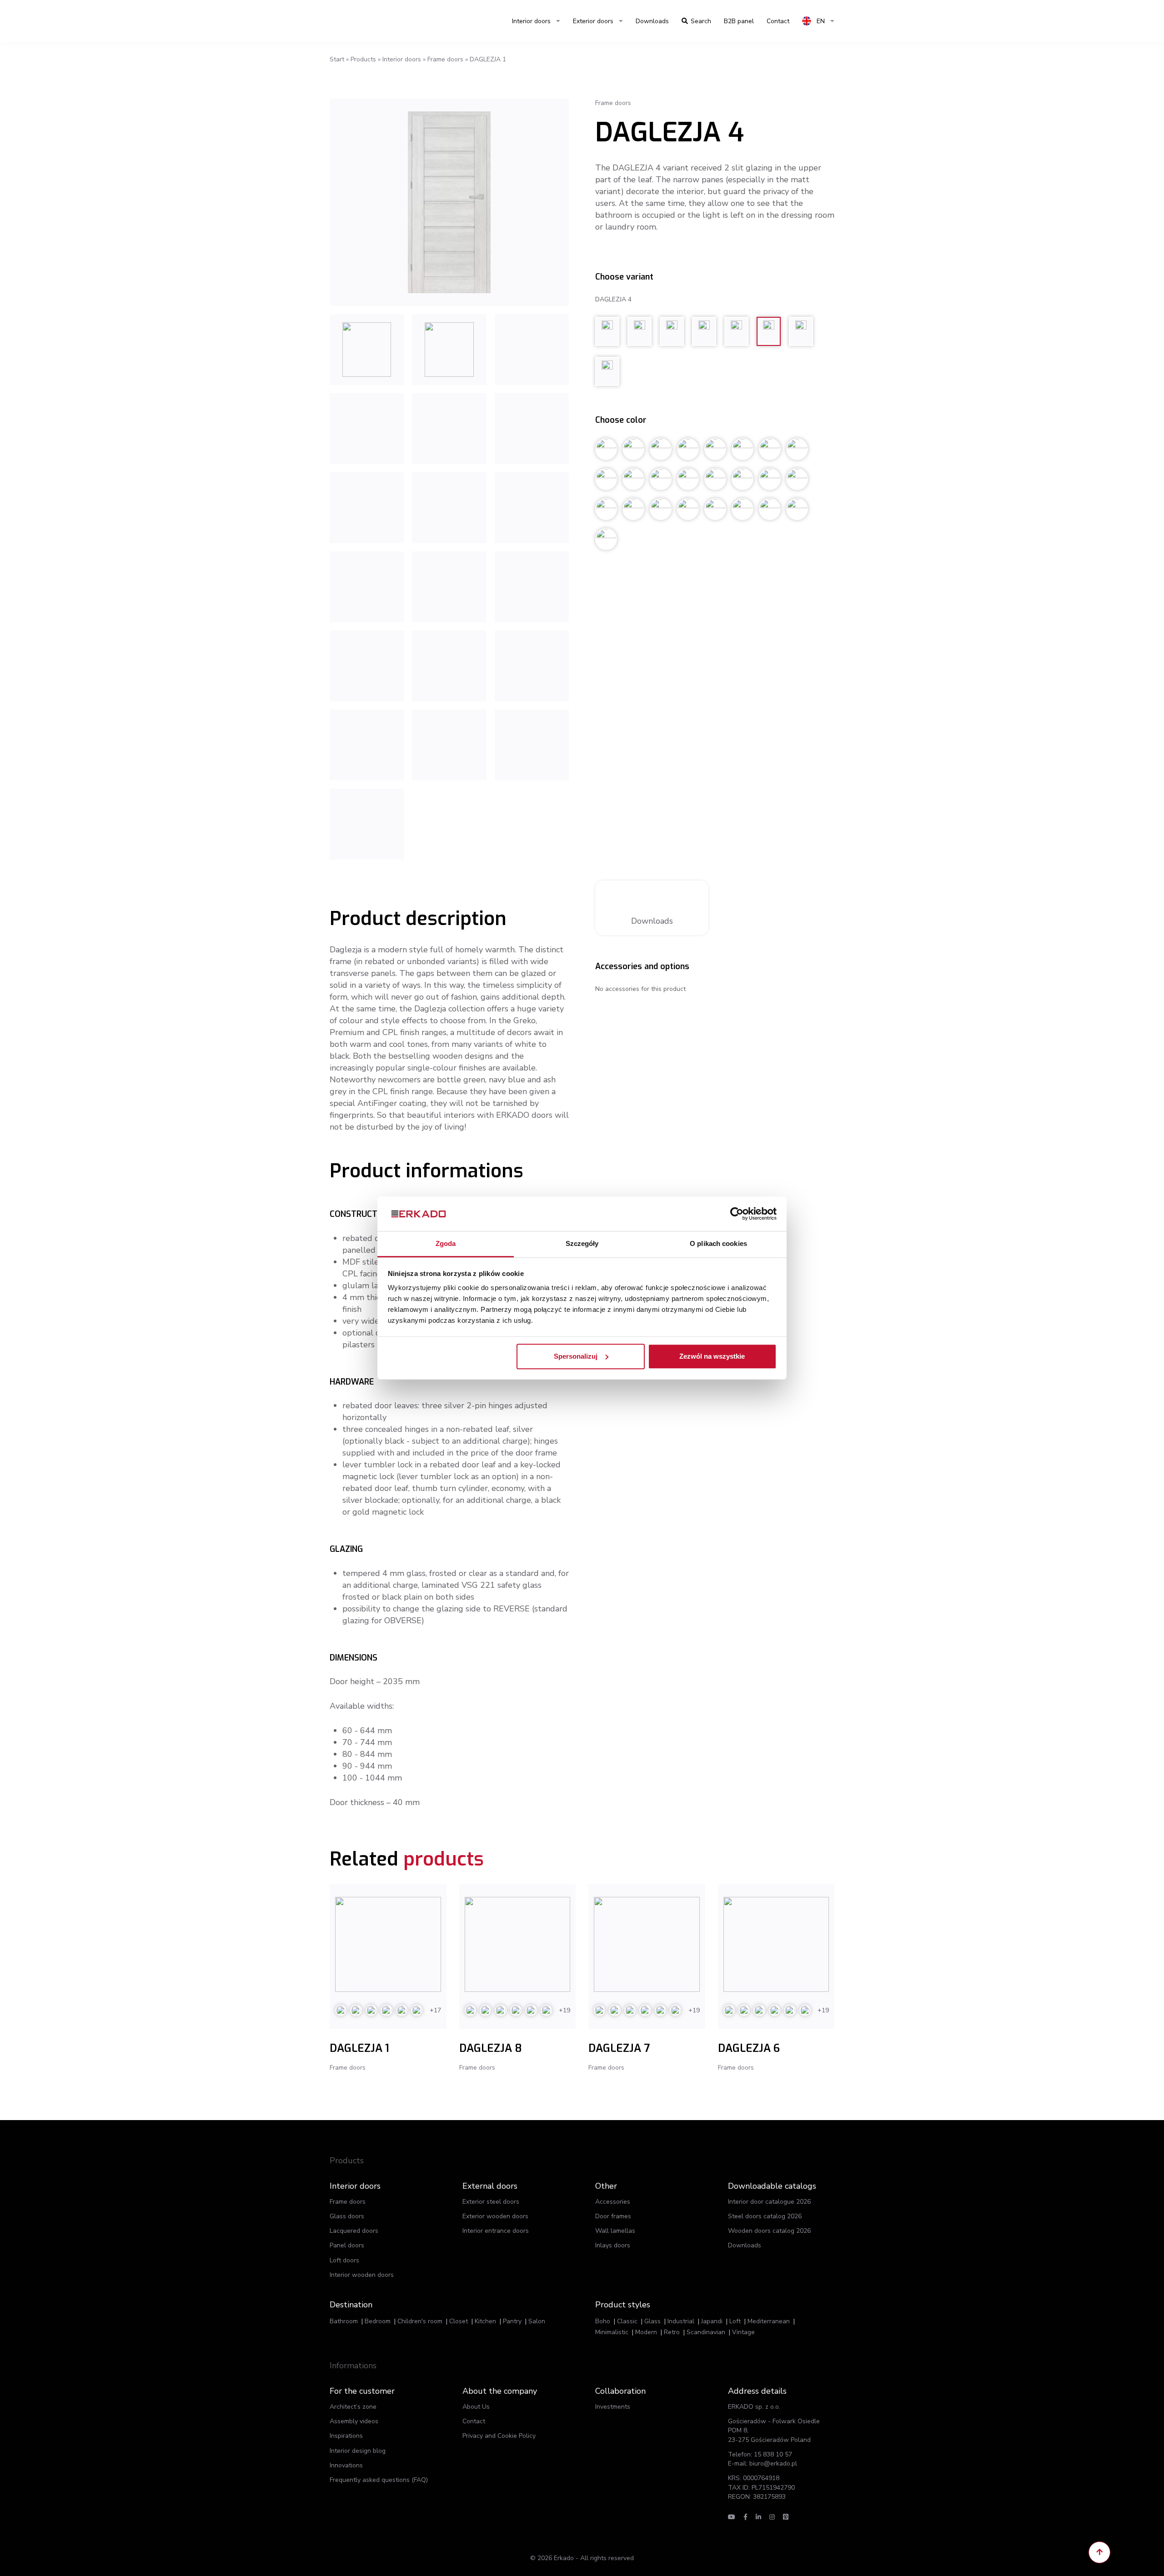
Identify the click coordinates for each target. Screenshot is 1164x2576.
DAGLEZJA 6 (749, 2048)
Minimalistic (612, 2332)
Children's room (420, 2321)
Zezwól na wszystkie (712, 1356)
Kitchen (485, 2321)
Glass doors (347, 2216)
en (820, 21)
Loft (735, 2321)
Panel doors (347, 2245)
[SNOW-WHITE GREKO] (367, 824)
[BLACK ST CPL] (367, 587)
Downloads (652, 21)
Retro (672, 2332)
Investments (613, 2407)
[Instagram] (772, 2517)
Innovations (346, 2465)
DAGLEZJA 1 (359, 2048)
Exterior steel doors (491, 2202)
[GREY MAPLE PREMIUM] (449, 202)
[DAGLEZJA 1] (388, 1944)
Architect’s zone (353, 2407)
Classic (627, 2321)
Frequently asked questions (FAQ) (379, 2480)
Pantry (512, 2321)
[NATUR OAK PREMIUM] (449, 429)
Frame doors (445, 59)
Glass (652, 2321)
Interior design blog (358, 2451)
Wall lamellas (615, 2231)
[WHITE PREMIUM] (532, 350)
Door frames (613, 2216)
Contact (474, 2421)
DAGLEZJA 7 (619, 2048)
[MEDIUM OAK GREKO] (449, 745)
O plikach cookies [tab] (718, 1244)
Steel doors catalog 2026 (765, 2216)
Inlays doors (613, 2245)
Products (363, 59)
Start (337, 59)
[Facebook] (745, 2517)
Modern (646, 2332)
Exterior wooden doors (495, 2216)
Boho (603, 2321)
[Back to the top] (1099, 2552)
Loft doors (344, 2260)
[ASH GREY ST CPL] (367, 745)
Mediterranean (769, 2321)
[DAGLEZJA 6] (776, 1944)
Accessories (613, 2202)
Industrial (681, 2321)
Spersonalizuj (576, 1356)
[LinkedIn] (758, 2517)
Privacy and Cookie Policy (499, 2436)
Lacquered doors (354, 2231)
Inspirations (346, 2436)
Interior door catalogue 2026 (769, 2202)
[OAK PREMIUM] (367, 350)
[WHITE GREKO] (532, 508)
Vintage (743, 2332)
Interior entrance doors (496, 2231)
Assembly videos (354, 2421)
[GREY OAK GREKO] (449, 587)
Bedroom (378, 2321)
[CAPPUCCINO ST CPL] (532, 587)
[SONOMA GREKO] (532, 745)
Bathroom (344, 2321)
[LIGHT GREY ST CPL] (449, 666)
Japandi (712, 2321)
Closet (459, 2321)
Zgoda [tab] (446, 1244)
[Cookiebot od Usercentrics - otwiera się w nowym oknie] (737, 1214)
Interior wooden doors (362, 2275)
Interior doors (531, 21)
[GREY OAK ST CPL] (367, 508)
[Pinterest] (786, 2517)
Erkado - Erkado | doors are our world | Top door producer (373, 21)
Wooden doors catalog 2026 (769, 2231)
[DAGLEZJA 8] (518, 1944)
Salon (537, 2321)
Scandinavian (706, 2332)
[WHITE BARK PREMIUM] (449, 350)
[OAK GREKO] (532, 666)
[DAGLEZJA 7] (647, 1944)
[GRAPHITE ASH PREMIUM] (367, 429)
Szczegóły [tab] (582, 1244)
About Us (476, 2407)
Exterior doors (593, 21)
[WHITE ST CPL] (449, 508)
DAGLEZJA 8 (491, 2048)
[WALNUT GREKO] (367, 666)
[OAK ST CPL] (532, 429)
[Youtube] (732, 2517)
